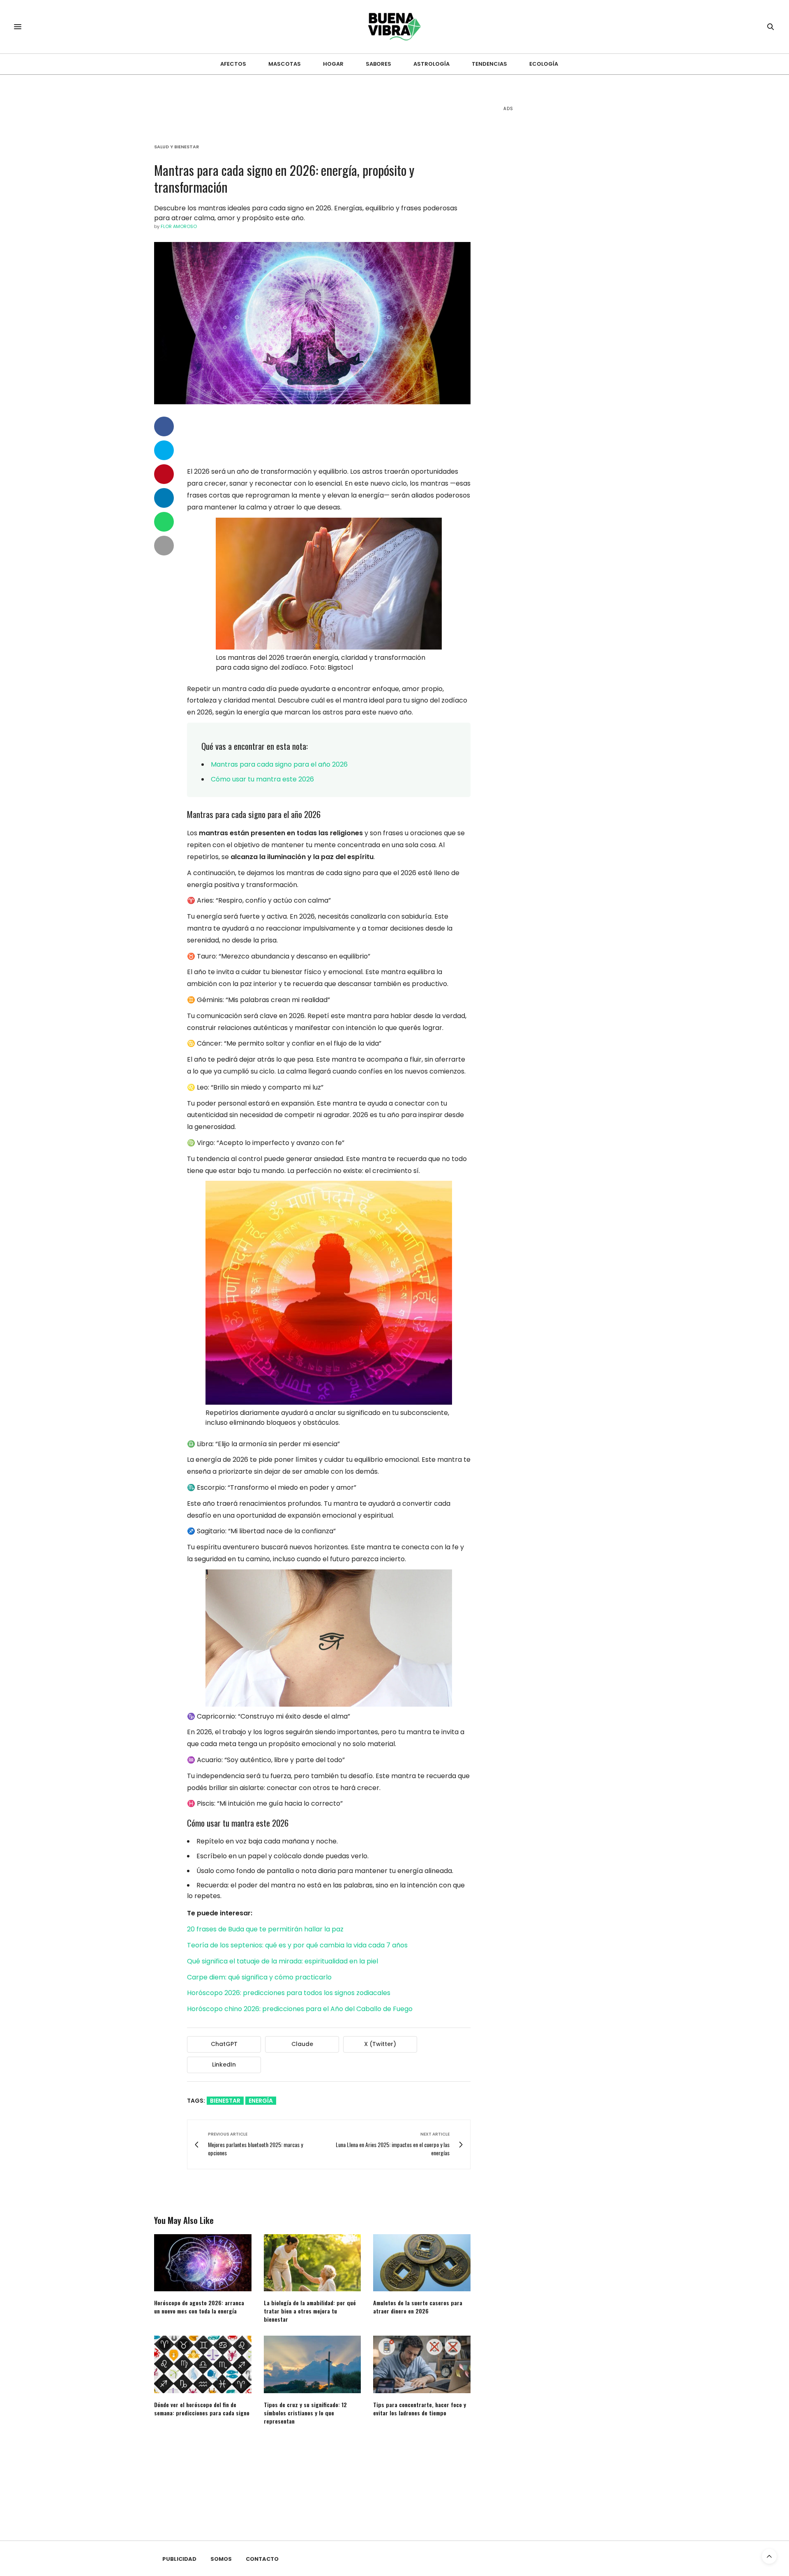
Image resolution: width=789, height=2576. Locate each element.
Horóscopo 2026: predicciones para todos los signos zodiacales (289, 1993)
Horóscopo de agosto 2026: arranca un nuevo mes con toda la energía (199, 2307)
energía (261, 2101)
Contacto (262, 2559)
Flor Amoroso (179, 226)
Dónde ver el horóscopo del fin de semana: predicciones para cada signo (202, 2409)
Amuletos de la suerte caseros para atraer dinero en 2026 (418, 2307)
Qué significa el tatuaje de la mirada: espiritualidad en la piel (283, 1961)
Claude (302, 2044)
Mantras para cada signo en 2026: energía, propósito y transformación (284, 178)
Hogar (333, 64)
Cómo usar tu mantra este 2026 (262, 779)
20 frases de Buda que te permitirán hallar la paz (265, 1929)
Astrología (431, 64)
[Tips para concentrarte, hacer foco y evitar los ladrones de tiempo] (422, 2364)
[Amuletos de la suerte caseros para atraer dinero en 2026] (422, 2263)
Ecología (544, 64)
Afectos (233, 64)
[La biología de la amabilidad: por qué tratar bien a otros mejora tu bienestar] (313, 2263)
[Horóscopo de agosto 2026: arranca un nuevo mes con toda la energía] (203, 2263)
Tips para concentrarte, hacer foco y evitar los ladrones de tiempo (420, 2409)
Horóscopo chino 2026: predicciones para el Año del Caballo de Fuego (300, 2009)
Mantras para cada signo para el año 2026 (279, 764)
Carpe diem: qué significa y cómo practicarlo (259, 1977)
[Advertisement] (565, 247)
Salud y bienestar (176, 147)
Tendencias (489, 64)
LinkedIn (224, 2064)
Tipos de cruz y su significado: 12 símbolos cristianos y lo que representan (305, 2413)
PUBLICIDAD (179, 2559)
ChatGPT (224, 2044)
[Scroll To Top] (769, 2556)
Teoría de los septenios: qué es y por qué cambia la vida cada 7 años (297, 1945)
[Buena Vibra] (395, 27)
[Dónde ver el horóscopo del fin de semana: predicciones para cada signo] (203, 2364)
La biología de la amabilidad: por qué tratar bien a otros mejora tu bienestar (310, 2311)
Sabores (378, 64)
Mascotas (285, 64)
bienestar (225, 2101)
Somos (221, 2559)
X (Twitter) (380, 2044)
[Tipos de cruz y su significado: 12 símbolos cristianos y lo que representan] (313, 2364)
